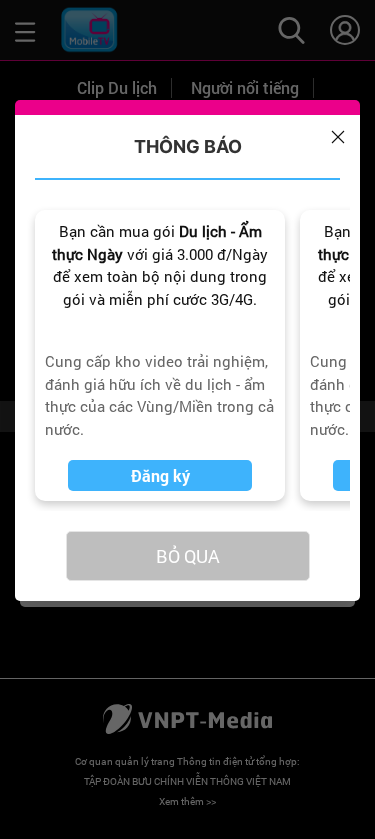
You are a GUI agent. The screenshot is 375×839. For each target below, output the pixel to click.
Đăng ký (160, 475)
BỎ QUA (188, 556)
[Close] (338, 137)
